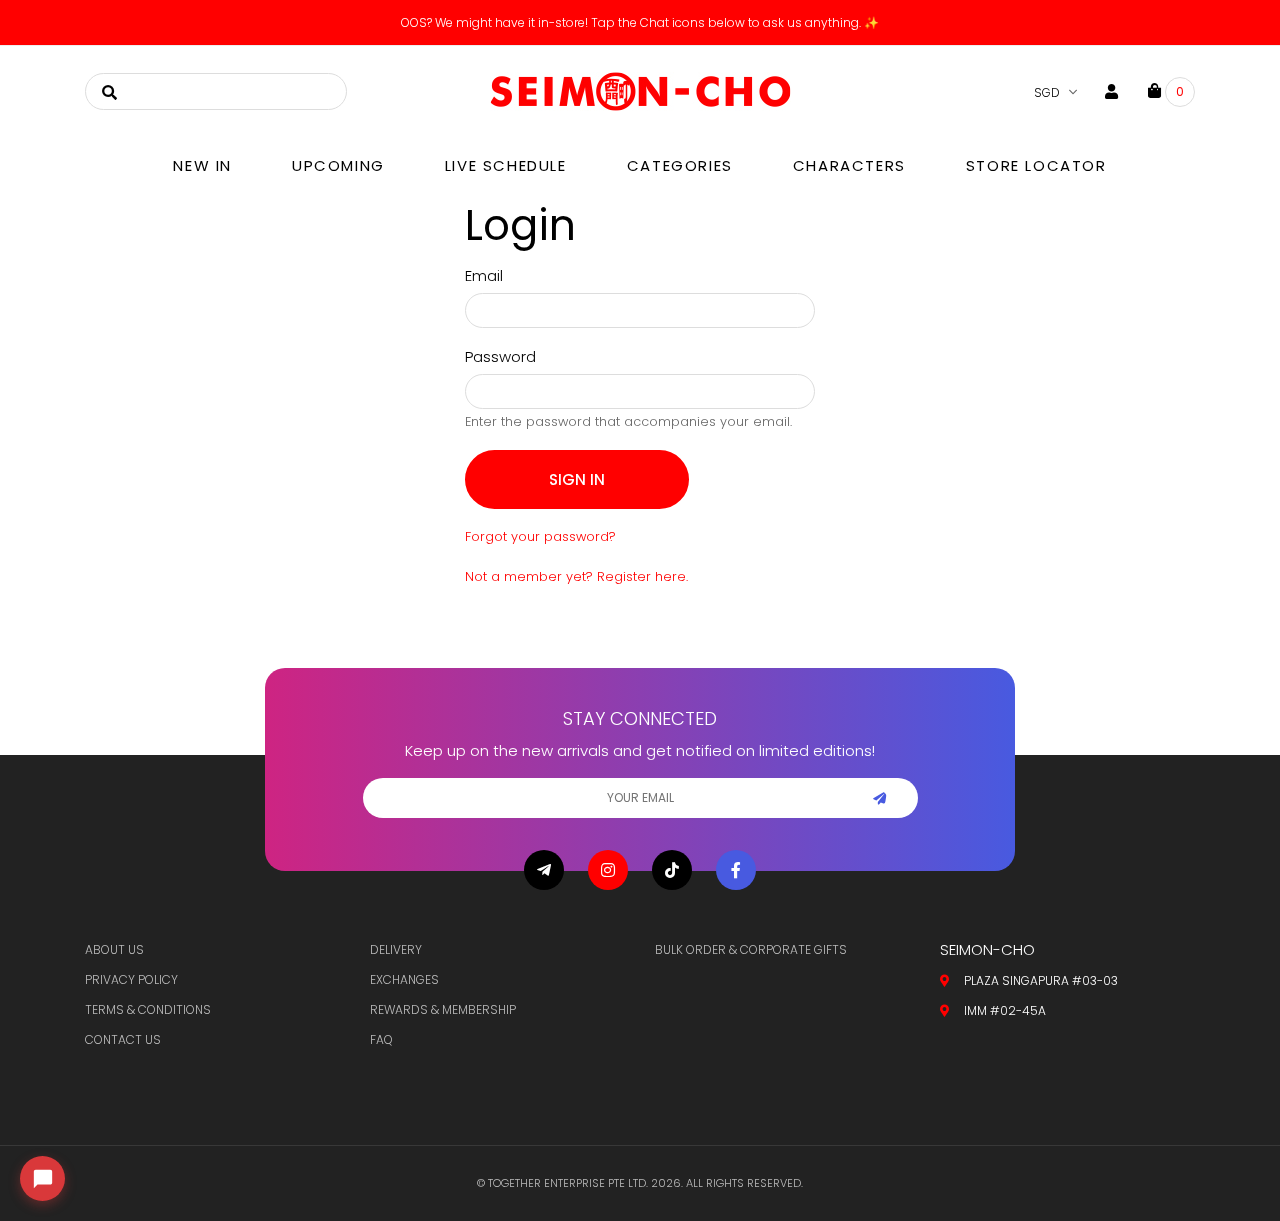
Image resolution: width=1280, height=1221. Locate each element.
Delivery (396, 949)
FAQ (381, 1039)
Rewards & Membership (443, 1009)
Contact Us (123, 1039)
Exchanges (404, 979)
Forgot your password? (540, 536)
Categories (680, 165)
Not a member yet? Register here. (576, 576)
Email (484, 275)
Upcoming (338, 165)
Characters (849, 165)
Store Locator (1036, 165)
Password (500, 356)
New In (202, 165)
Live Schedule (506, 165)
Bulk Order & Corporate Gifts (751, 949)
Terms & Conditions (148, 1009)
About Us (114, 949)
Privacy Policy (131, 979)
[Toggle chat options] (42, 1178)
